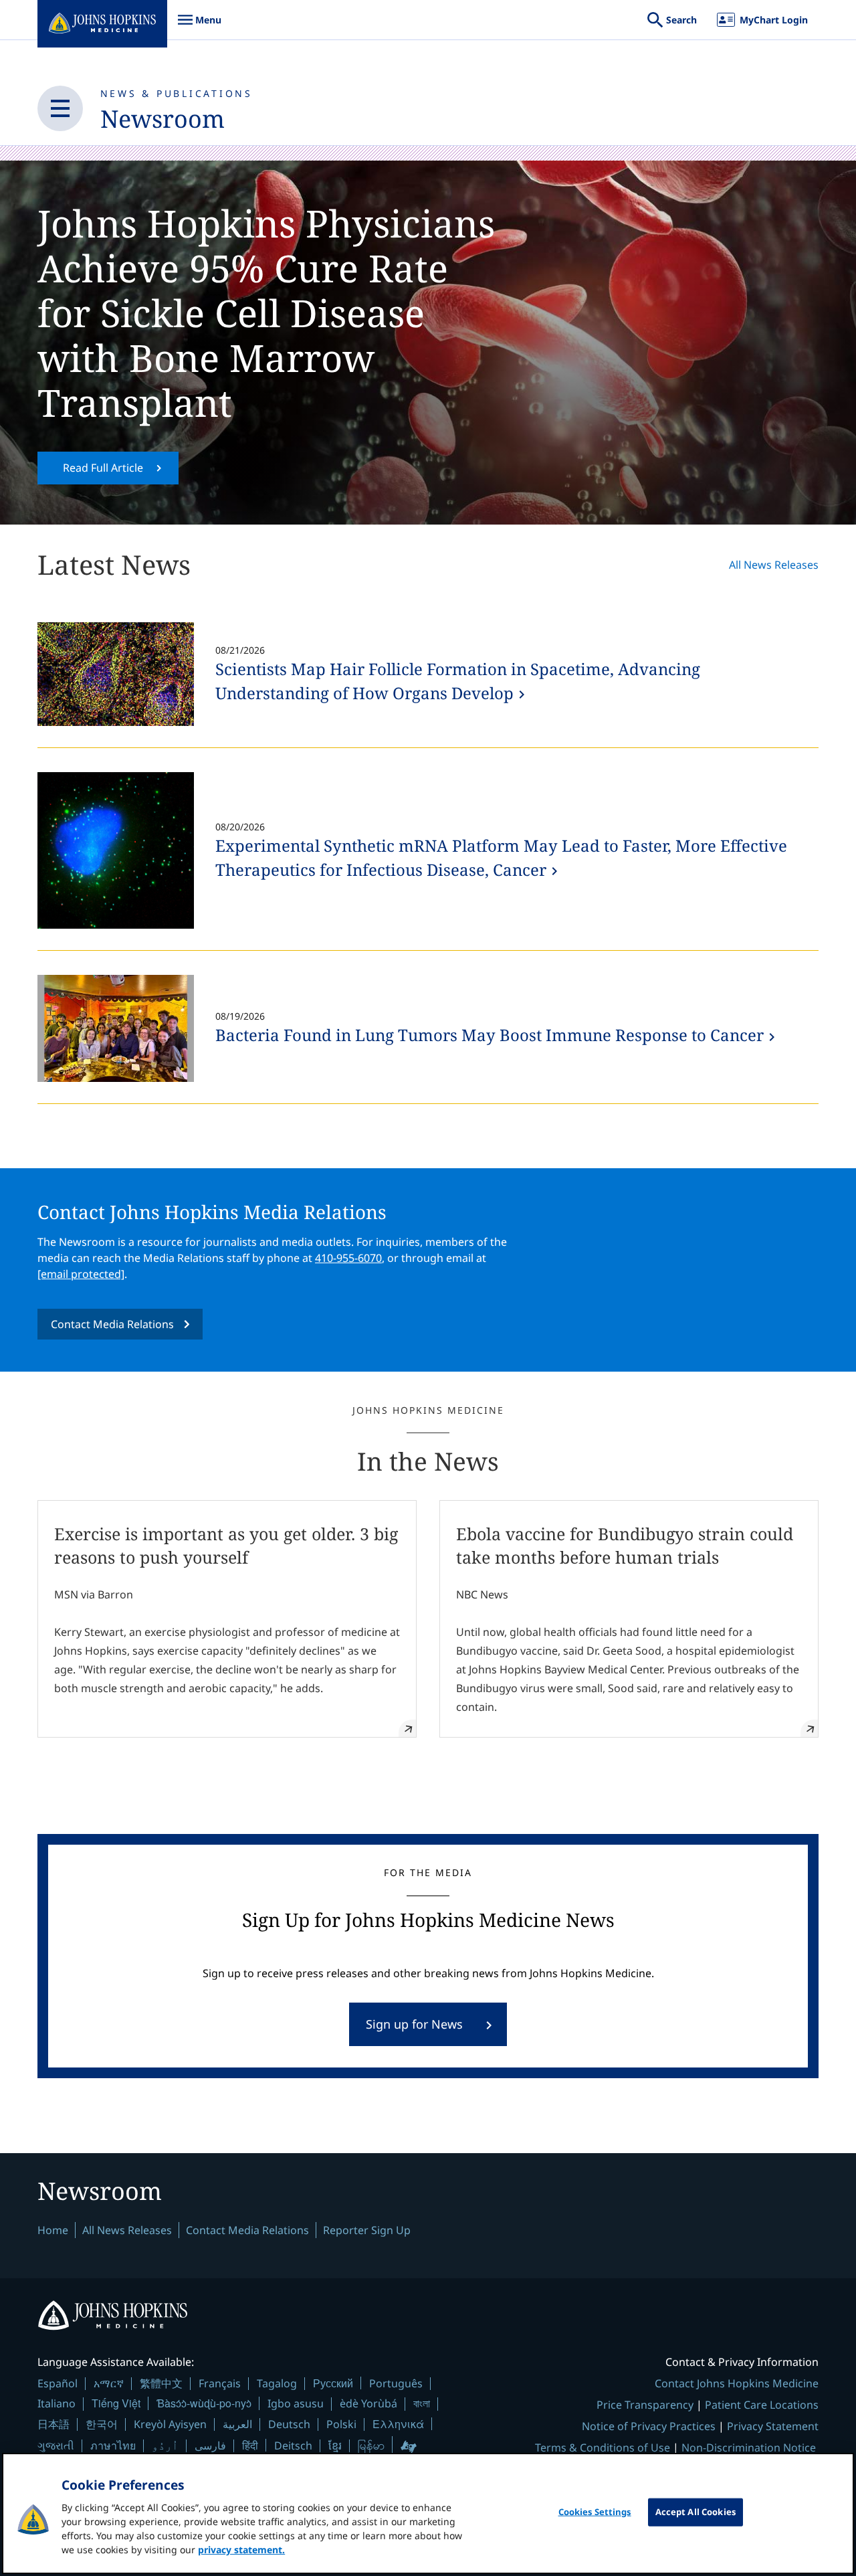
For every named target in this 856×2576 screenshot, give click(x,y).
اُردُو (165, 2446)
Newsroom (163, 119)
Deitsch (293, 2446)
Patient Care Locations (762, 2405)
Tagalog (277, 2383)
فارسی (210, 2446)
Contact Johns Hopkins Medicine (737, 2383)
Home (53, 2230)
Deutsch (289, 2424)
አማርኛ (109, 2383)
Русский (333, 2383)
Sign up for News (414, 2024)
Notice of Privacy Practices (649, 2426)
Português (396, 2383)
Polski (341, 2424)
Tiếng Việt (116, 2403)
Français (220, 2383)
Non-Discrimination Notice (749, 2448)
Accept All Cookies (695, 2512)
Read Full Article (103, 468)
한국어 (102, 2424)
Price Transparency (645, 2405)
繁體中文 (161, 2383)
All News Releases (774, 565)
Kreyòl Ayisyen (170, 2424)
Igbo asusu (296, 2403)
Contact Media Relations (112, 1324)
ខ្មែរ (335, 2446)
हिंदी (250, 2445)
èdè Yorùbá (368, 2403)
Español (58, 2383)
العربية (237, 2424)
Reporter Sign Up (367, 2230)
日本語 (53, 2424)
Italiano (57, 2403)
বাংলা (422, 2403)
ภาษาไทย (113, 2446)
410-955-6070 (348, 1258)
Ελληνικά (398, 2424)
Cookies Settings (595, 2512)
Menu (199, 26)
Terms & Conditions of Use (603, 2448)
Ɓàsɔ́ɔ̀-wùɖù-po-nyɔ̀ (204, 2403)
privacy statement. (241, 2550)
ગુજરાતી (56, 2446)
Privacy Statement (773, 2426)
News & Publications (177, 93)
